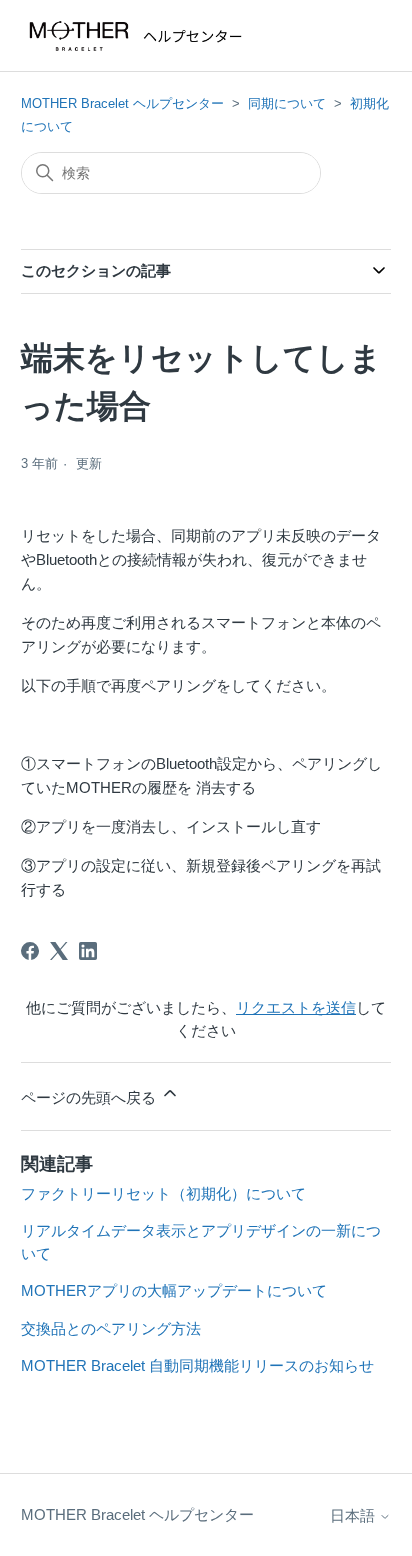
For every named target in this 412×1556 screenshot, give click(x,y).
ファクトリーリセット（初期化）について (163, 1193)
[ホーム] (140, 36)
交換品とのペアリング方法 (111, 1328)
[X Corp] (59, 951)
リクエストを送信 (296, 1007)
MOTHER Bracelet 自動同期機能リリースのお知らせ (197, 1365)
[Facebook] (30, 951)
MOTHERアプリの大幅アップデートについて (174, 1290)
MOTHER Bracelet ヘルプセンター (122, 103)
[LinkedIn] (88, 951)
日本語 (354, 1515)
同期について (287, 103)
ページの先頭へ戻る (90, 1097)
